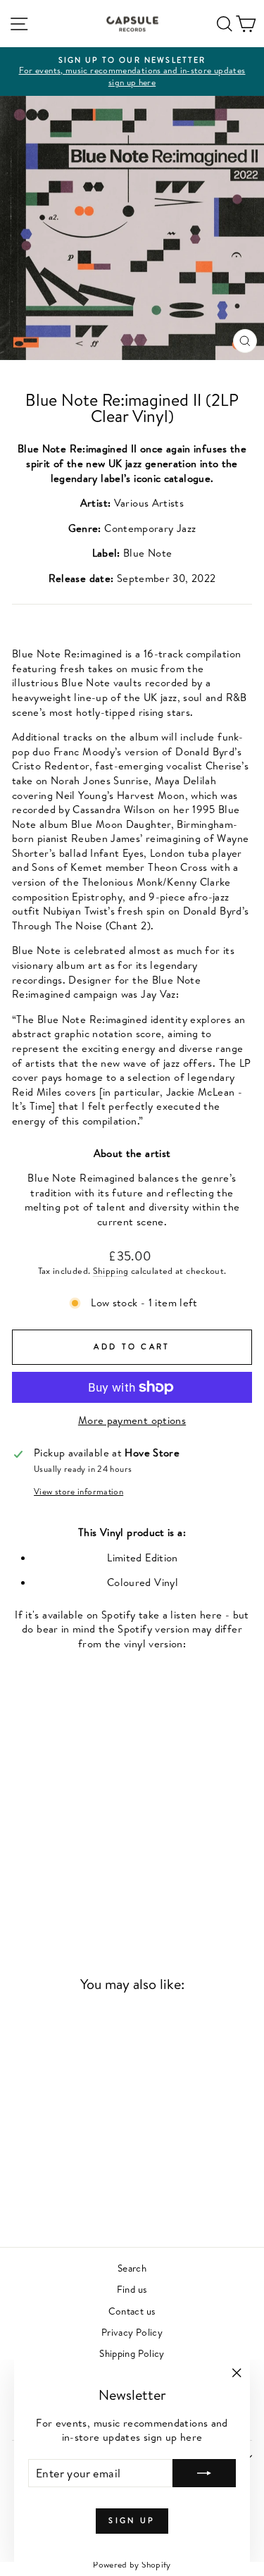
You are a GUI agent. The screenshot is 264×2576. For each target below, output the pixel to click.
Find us (132, 2289)
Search (132, 2268)
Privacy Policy (132, 2332)
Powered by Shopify (132, 2564)
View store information (78, 1492)
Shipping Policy (132, 2353)
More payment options (132, 1420)
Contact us (132, 2311)
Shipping (111, 1271)
